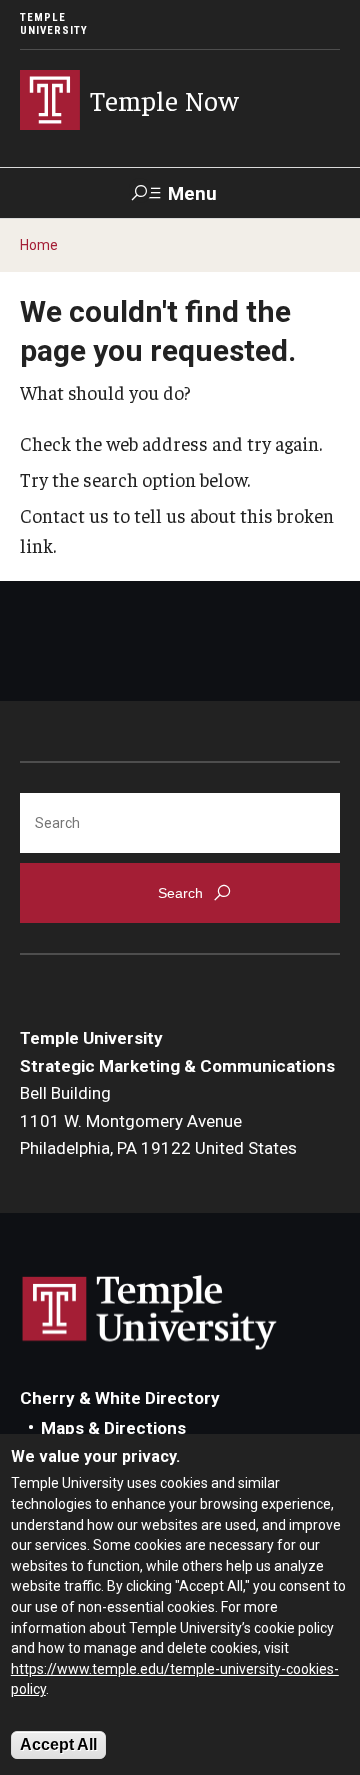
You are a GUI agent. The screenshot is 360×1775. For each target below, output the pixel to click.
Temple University (54, 24)
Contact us (64, 515)
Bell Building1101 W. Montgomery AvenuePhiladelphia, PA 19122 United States (158, 1120)
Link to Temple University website (150, 1313)
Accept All (58, 1744)
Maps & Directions (113, 1428)
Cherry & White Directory (120, 1398)
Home (39, 245)
